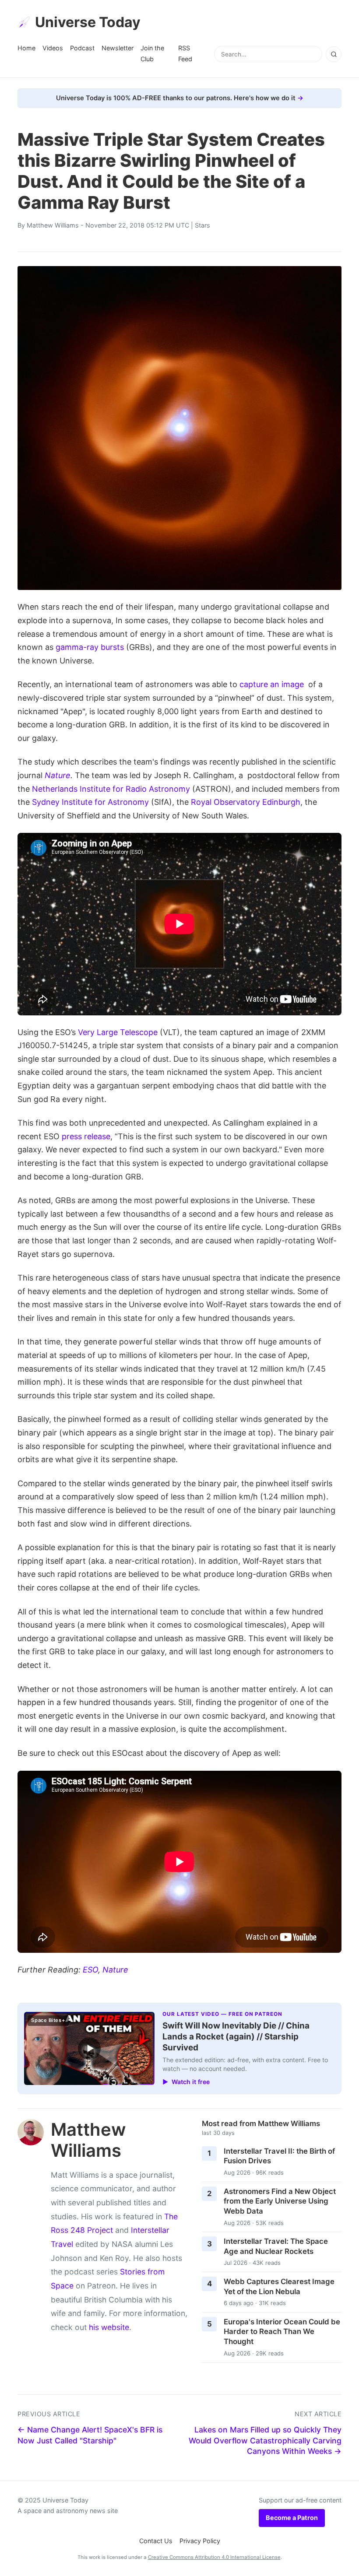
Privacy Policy (200, 2541)
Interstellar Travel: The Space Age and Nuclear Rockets (276, 2246)
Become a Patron (292, 2518)
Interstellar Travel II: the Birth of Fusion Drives (279, 2156)
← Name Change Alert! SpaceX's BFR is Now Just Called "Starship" (90, 2435)
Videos (53, 48)
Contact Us (156, 2541)
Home (26, 48)
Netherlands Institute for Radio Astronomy (111, 789)
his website (109, 2327)
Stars (202, 225)
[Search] (334, 54)
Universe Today (88, 22)
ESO (90, 1970)
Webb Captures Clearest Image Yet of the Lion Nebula (279, 2286)
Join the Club (152, 53)
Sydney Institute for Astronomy (90, 802)
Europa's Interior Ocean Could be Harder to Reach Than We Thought (282, 2332)
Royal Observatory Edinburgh (246, 802)
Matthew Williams (53, 225)
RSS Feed (185, 53)
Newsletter (118, 48)
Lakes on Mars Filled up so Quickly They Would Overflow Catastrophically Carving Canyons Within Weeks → (265, 2440)
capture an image (272, 684)
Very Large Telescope (118, 1032)
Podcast (82, 48)
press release (86, 1136)
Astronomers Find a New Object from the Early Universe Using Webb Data (280, 2201)
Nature (58, 775)
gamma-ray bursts (90, 647)
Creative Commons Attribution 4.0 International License (214, 2557)
